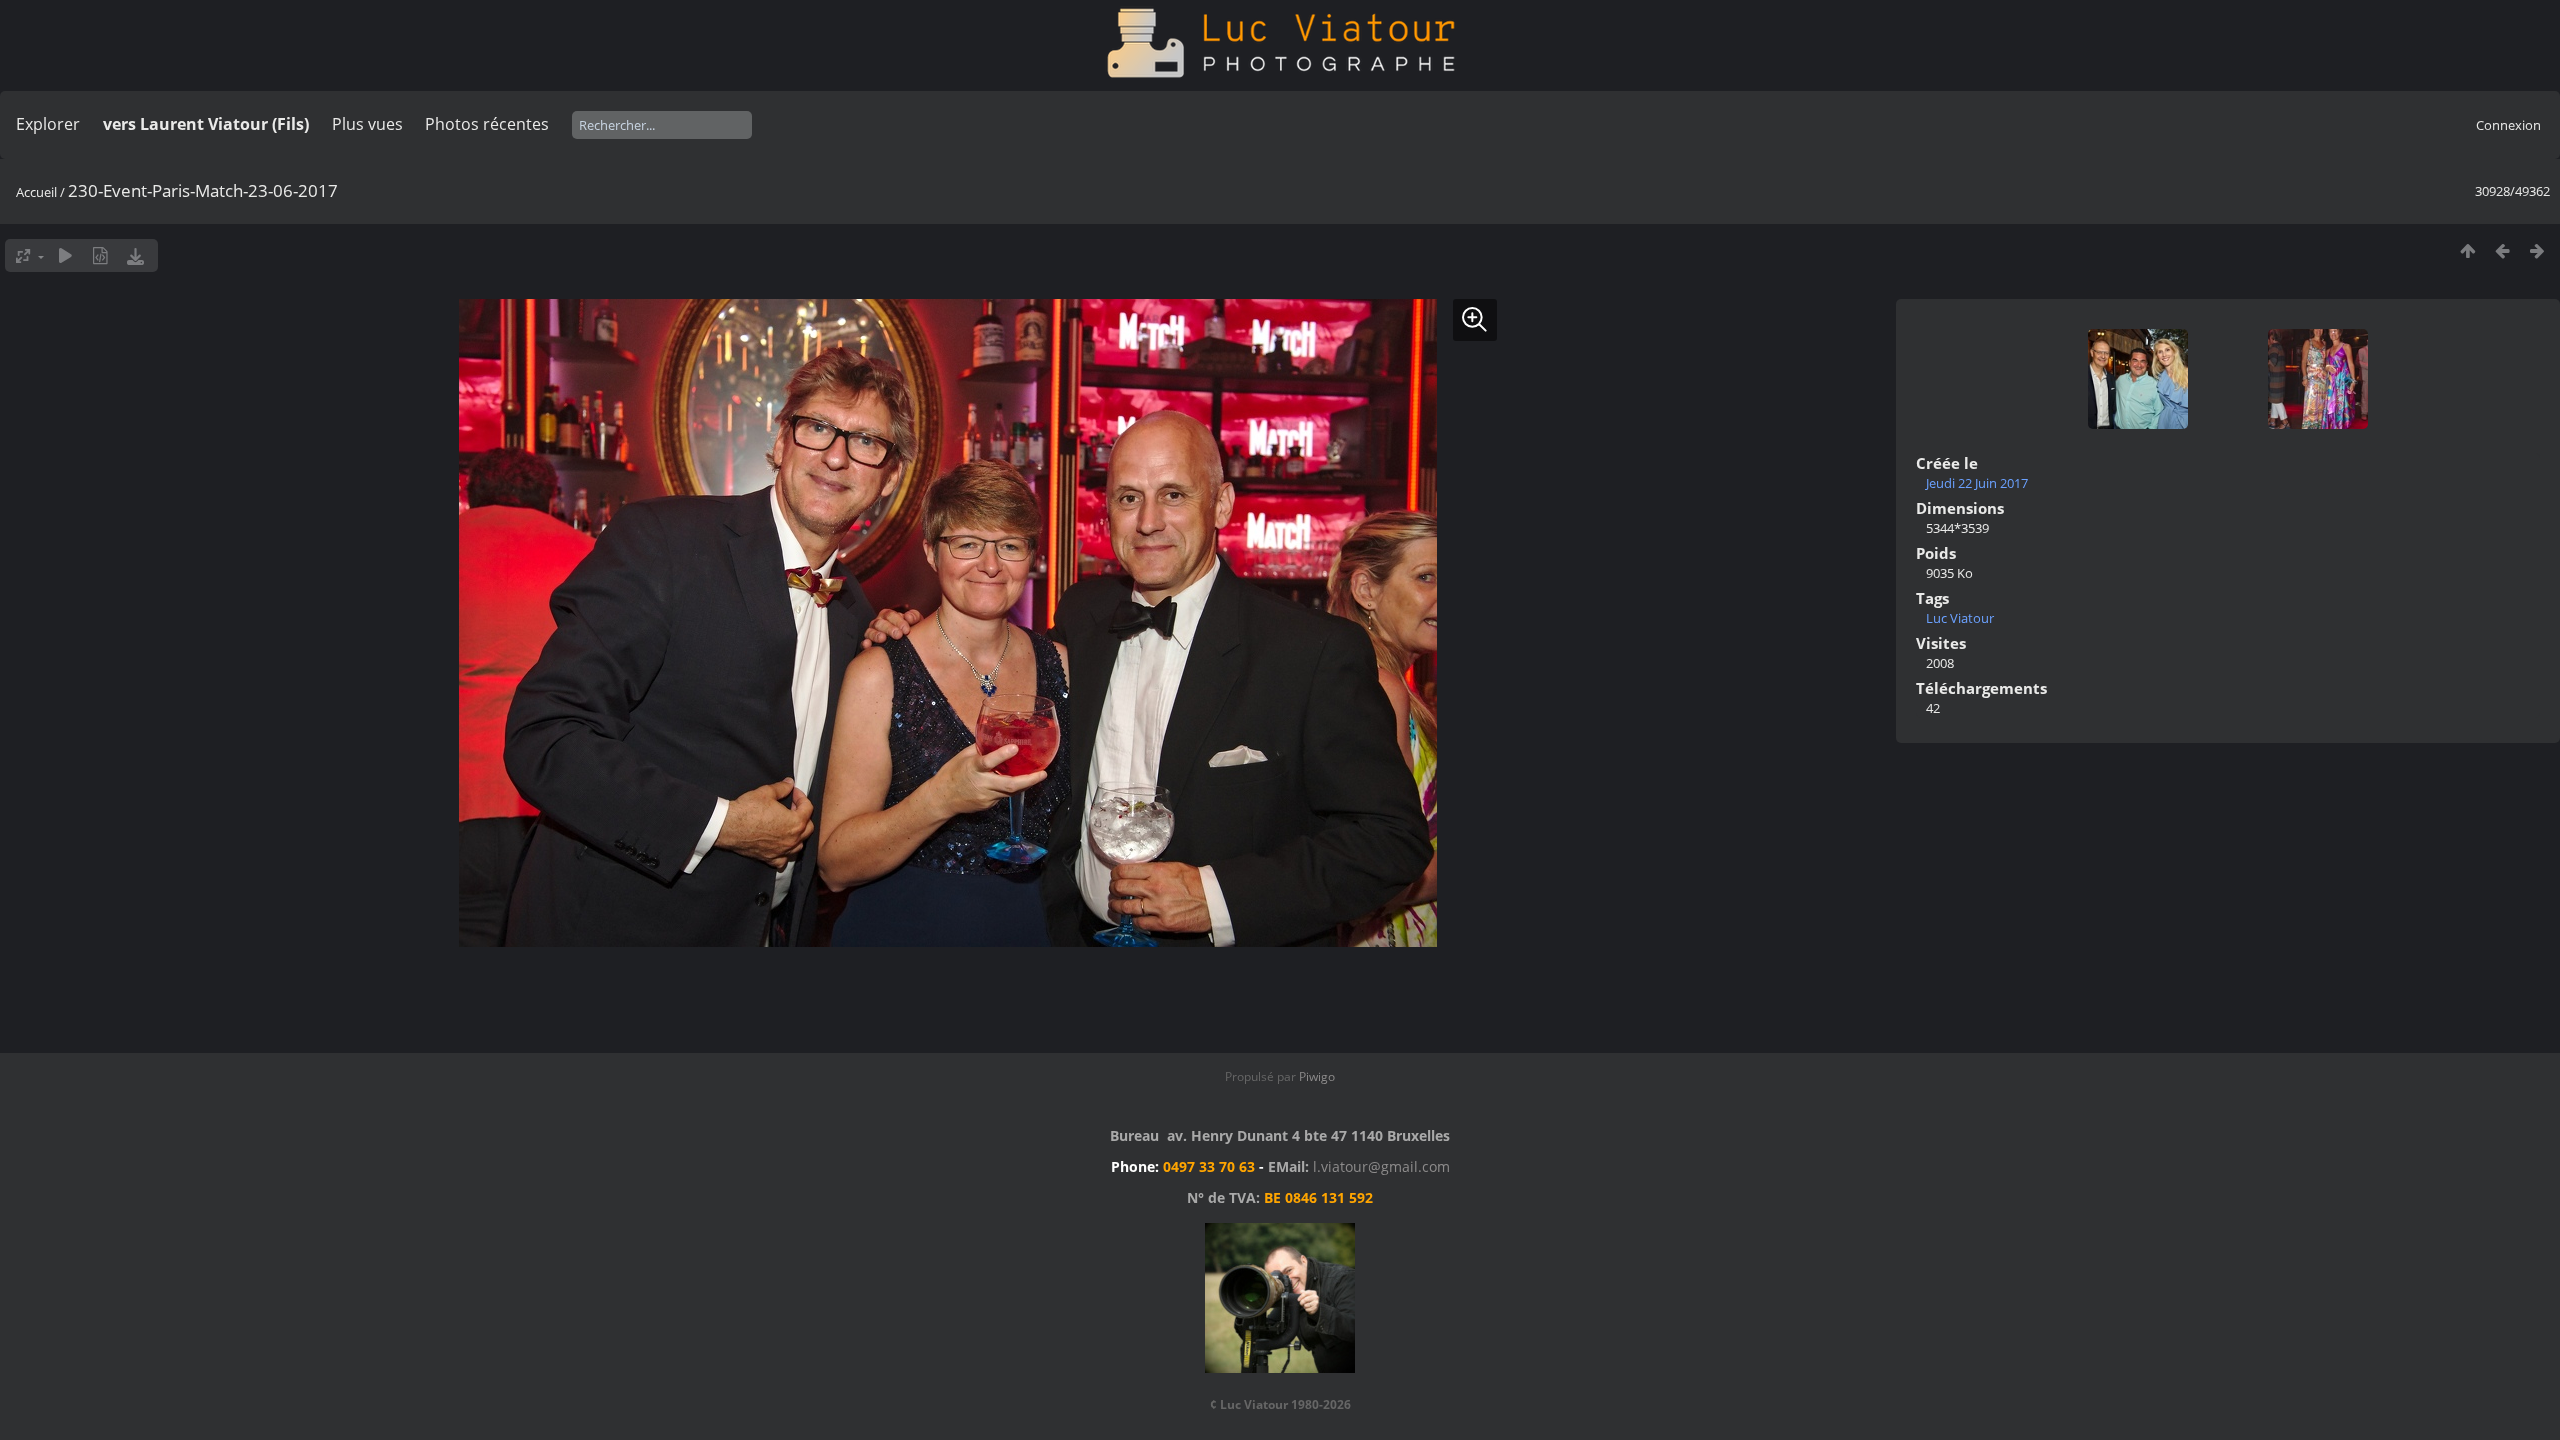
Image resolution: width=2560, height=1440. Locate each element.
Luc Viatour (1960, 618)
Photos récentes (487, 124)
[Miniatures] (2467, 250)
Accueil (36, 192)
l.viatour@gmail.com (1381, 1166)
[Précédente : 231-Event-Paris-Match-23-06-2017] (2502, 250)
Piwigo (1317, 1076)
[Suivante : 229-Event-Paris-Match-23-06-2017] (2537, 250)
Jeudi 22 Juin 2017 (1977, 483)
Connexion (2508, 125)
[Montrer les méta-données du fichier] (100, 255)
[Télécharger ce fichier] (135, 255)
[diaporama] (65, 255)
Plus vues (367, 124)
